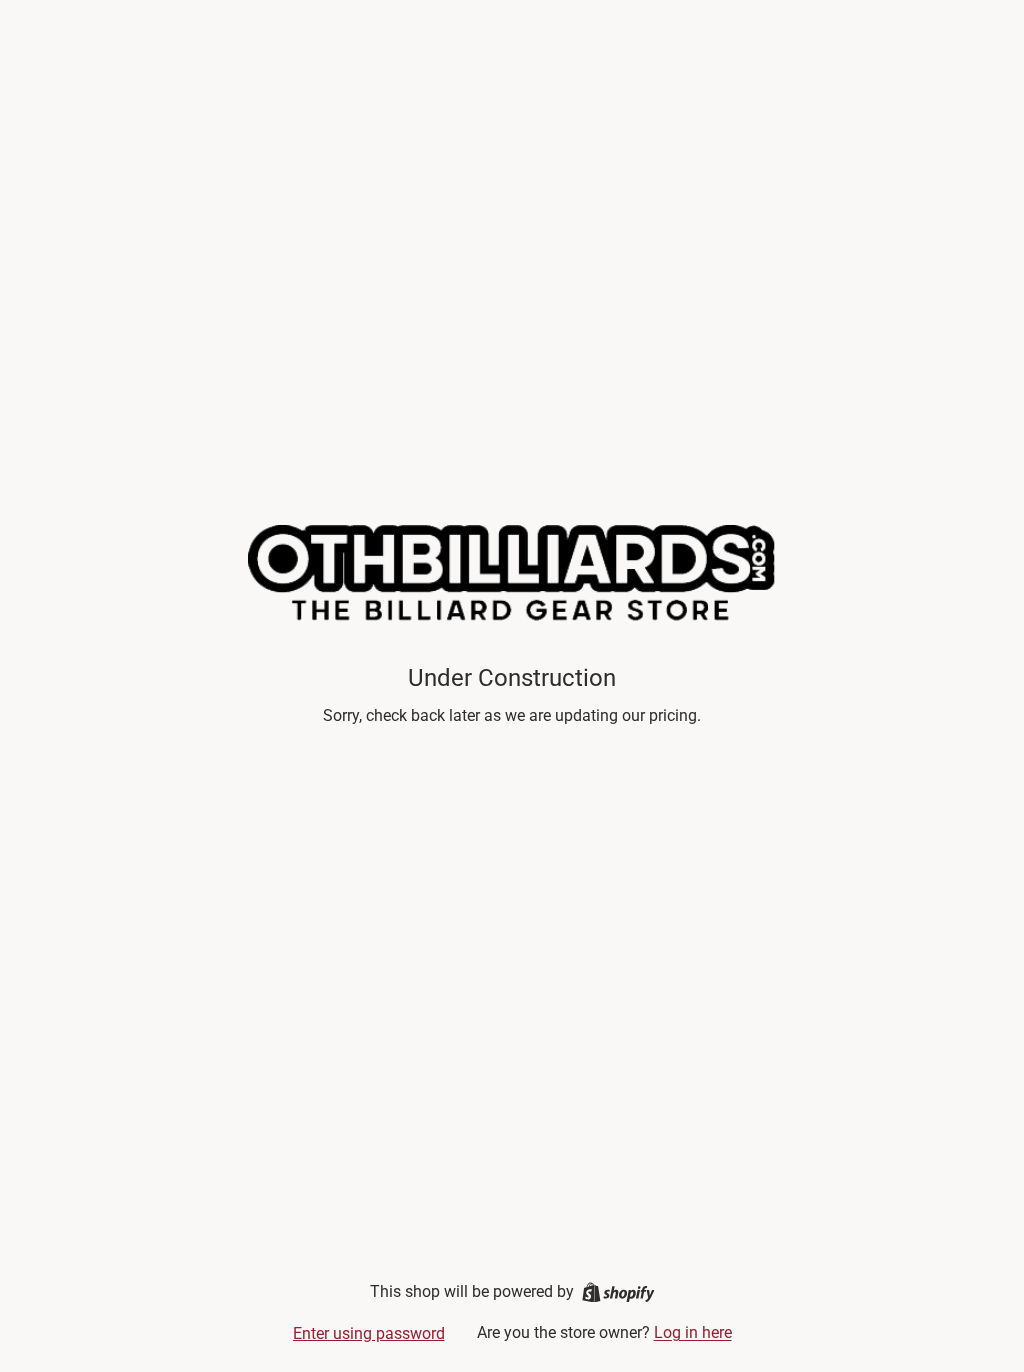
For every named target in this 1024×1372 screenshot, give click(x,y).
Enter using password (369, 1333)
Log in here (693, 1332)
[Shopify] (618, 1292)
